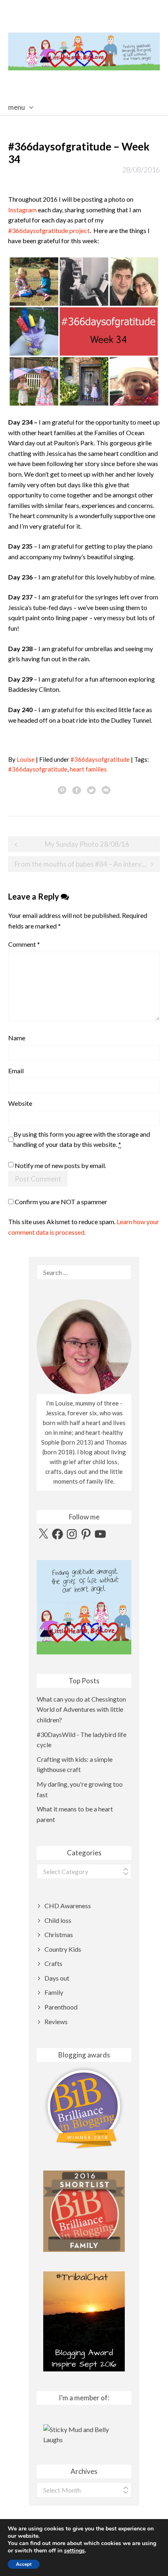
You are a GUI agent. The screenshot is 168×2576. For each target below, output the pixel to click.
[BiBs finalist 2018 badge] (84, 2107)
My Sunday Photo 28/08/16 (87, 844)
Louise (26, 759)
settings (74, 2551)
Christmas (59, 1934)
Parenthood (61, 2007)
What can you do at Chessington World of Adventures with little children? (81, 1709)
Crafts (53, 1963)
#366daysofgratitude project (49, 230)
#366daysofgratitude (100, 759)
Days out (57, 1978)
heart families (88, 769)
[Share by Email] (106, 790)
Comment (24, 944)
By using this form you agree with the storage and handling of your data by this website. (82, 1139)
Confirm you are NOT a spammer (60, 1202)
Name (17, 1038)
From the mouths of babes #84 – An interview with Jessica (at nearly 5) (87, 864)
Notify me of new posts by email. (60, 1165)
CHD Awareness (68, 1906)
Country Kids (63, 1949)
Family (54, 1992)
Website (20, 1103)
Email (16, 1071)
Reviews (56, 2021)
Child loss (58, 1920)
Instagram (22, 210)
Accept (24, 2564)
